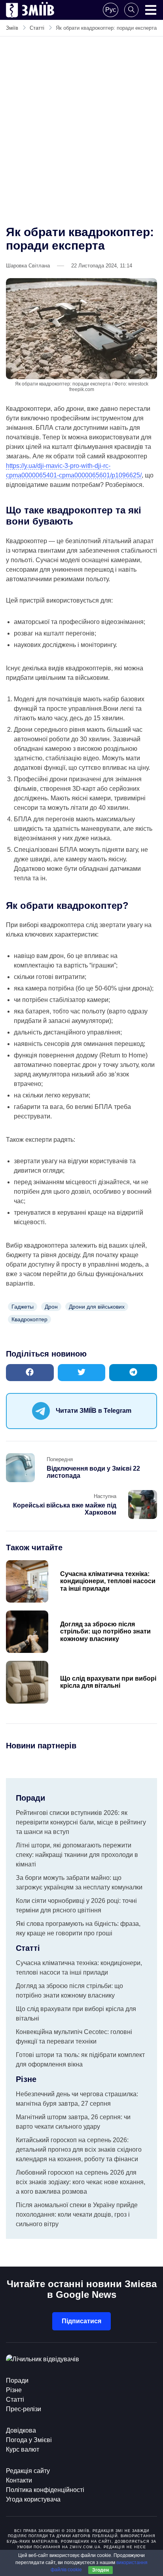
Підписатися (81, 2321)
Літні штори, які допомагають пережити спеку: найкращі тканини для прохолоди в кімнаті (77, 1855)
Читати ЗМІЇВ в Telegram (94, 1411)
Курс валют (23, 2449)
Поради (17, 2380)
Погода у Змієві (29, 2440)
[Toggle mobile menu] (151, 10)
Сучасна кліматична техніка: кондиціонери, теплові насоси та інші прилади (108, 1581)
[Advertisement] (81, 128)
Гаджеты (23, 1307)
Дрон (51, 1307)
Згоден (100, 2570)
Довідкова (21, 2430)
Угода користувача (33, 2499)
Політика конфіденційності (45, 2490)
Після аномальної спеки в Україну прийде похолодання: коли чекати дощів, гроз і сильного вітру (77, 2214)
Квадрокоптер (29, 1319)
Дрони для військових (97, 1307)
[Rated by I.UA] (43, 2359)
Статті (15, 2399)
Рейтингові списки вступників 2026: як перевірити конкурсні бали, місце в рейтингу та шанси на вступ (81, 1822)
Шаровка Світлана (28, 266)
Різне (14, 2390)
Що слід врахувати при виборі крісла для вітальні (108, 1682)
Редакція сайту (28, 2471)
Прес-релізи (24, 2409)
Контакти (19, 2480)
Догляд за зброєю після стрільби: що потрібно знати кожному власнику (105, 1631)
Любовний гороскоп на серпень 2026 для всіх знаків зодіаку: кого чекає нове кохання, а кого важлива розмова (81, 2182)
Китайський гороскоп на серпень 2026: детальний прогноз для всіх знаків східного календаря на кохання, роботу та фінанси (79, 2150)
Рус (111, 10)
